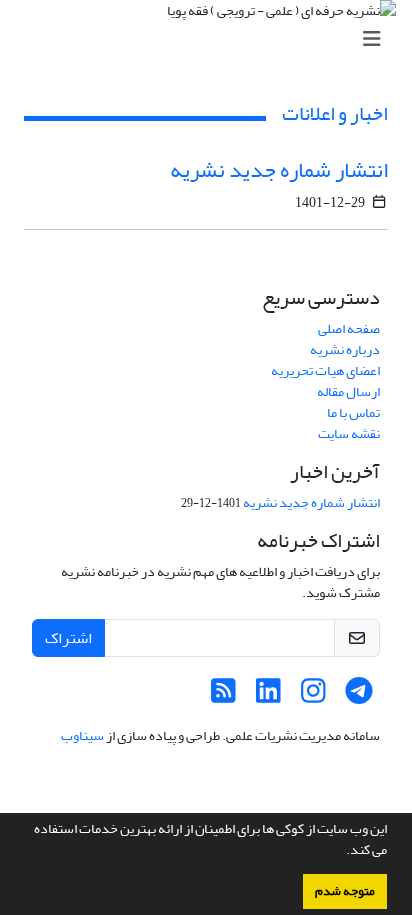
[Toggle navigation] (212, 39)
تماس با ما (353, 412)
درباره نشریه (345, 349)
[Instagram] (313, 696)
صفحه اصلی (349, 328)
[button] (341, 852)
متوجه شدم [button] (345, 891)
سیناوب (82, 735)
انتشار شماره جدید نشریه (279, 170)
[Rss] (223, 696)
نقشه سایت (349, 433)
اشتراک (68, 638)
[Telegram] (358, 696)
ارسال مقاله (348, 391)
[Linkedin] (268, 696)
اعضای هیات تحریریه (325, 370)
